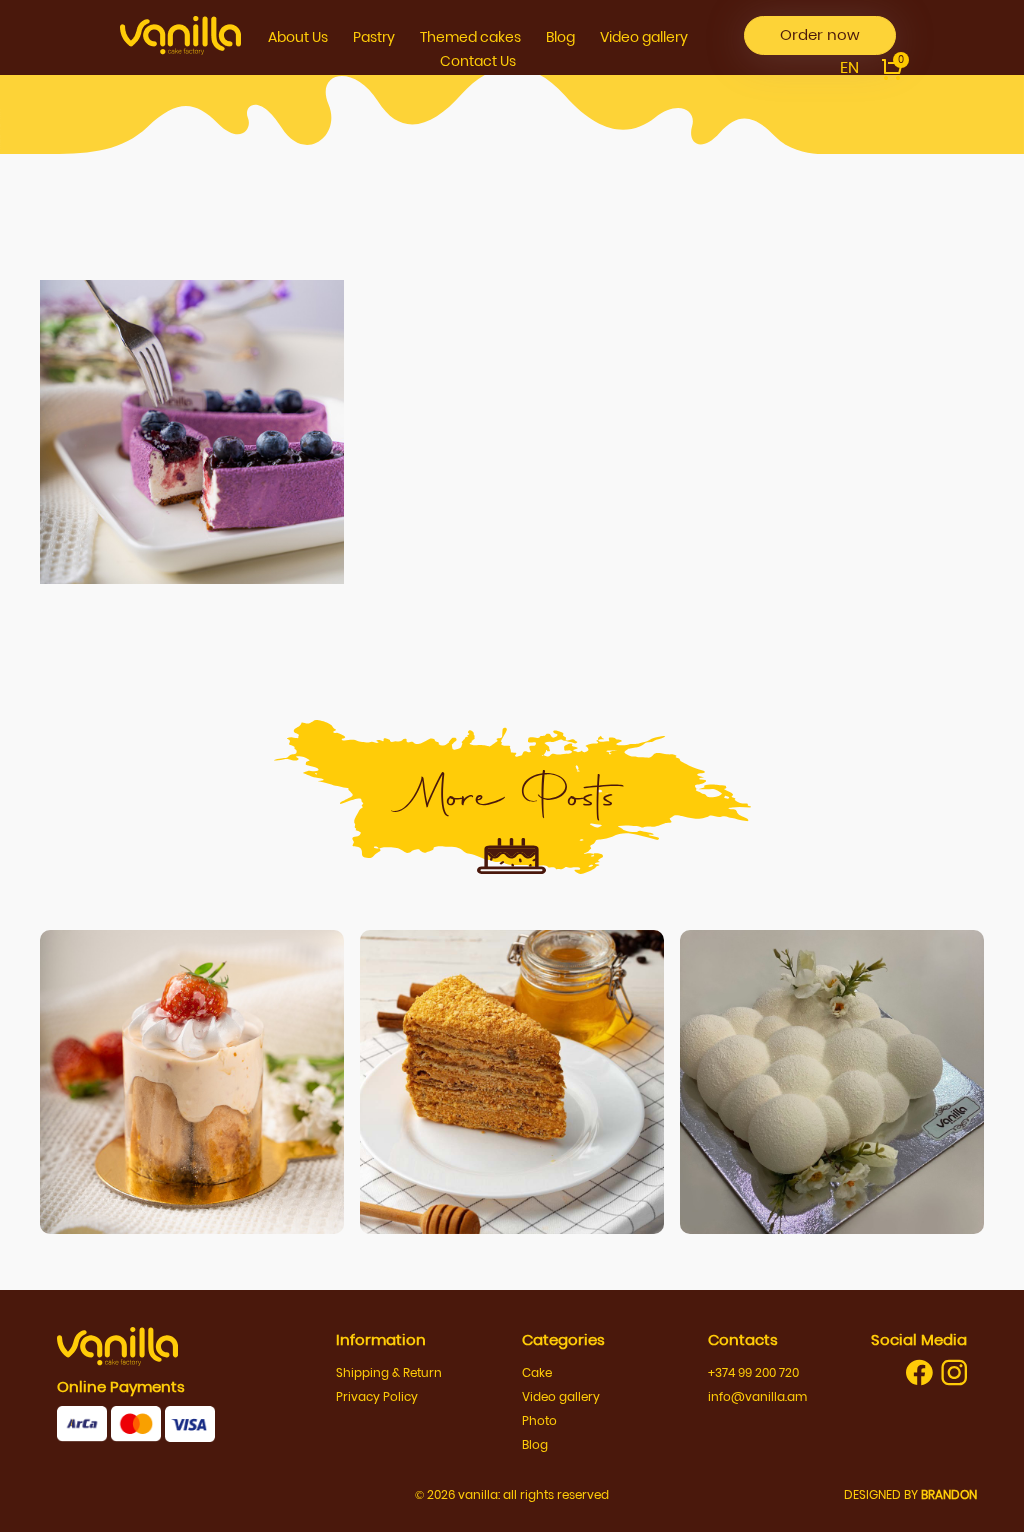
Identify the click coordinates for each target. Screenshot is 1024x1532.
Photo (539, 1420)
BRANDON (949, 1494)
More (192, 1089)
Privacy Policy (377, 1396)
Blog (560, 37)
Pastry (374, 37)
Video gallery (644, 37)
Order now (820, 34)
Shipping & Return (389, 1372)
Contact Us (478, 61)
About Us (298, 37)
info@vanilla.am (757, 1396)
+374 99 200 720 (753, 1372)
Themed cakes (470, 37)
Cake (537, 1372)
